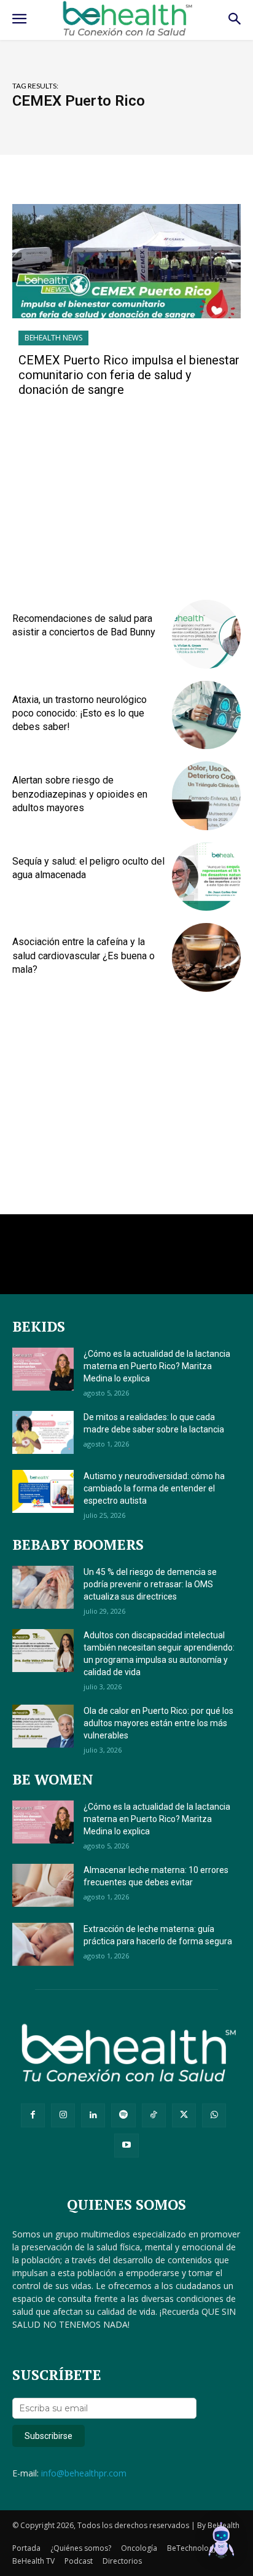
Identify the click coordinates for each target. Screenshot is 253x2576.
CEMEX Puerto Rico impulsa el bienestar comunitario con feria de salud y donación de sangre (129, 375)
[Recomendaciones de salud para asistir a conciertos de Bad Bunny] (206, 634)
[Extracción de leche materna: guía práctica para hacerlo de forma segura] (43, 1944)
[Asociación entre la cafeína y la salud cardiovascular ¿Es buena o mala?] (206, 957)
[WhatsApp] (214, 2115)
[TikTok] (154, 2115)
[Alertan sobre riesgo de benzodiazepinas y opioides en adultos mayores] (206, 796)
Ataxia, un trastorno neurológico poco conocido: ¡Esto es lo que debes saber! (80, 713)
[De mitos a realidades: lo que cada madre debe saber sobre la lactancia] (43, 1432)
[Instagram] (63, 2115)
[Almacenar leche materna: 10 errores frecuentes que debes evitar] (43, 1885)
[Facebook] (33, 2115)
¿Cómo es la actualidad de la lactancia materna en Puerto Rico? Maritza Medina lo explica (157, 1366)
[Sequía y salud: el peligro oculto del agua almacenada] (206, 877)
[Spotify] (123, 2115)
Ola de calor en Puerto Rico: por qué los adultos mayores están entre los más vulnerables (158, 1723)
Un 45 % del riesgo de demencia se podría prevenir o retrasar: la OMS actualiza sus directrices (150, 1584)
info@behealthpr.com (84, 2473)
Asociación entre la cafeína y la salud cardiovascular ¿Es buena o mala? (84, 956)
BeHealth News (53, 338)
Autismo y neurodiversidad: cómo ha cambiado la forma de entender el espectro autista (154, 1488)
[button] (221, 2542)
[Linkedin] (93, 2115)
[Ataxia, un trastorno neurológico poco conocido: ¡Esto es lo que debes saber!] (206, 715)
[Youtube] (126, 2146)
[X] (184, 2115)
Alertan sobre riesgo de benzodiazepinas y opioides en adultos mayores (80, 794)
